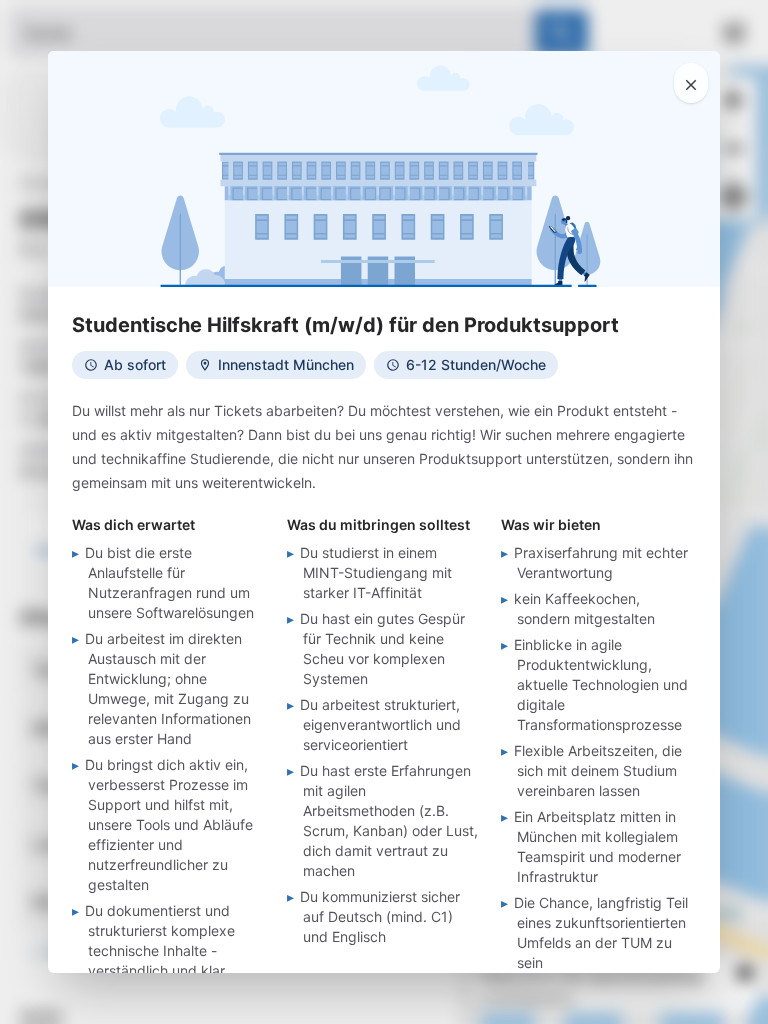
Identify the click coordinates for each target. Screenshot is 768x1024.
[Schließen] (691, 83)
